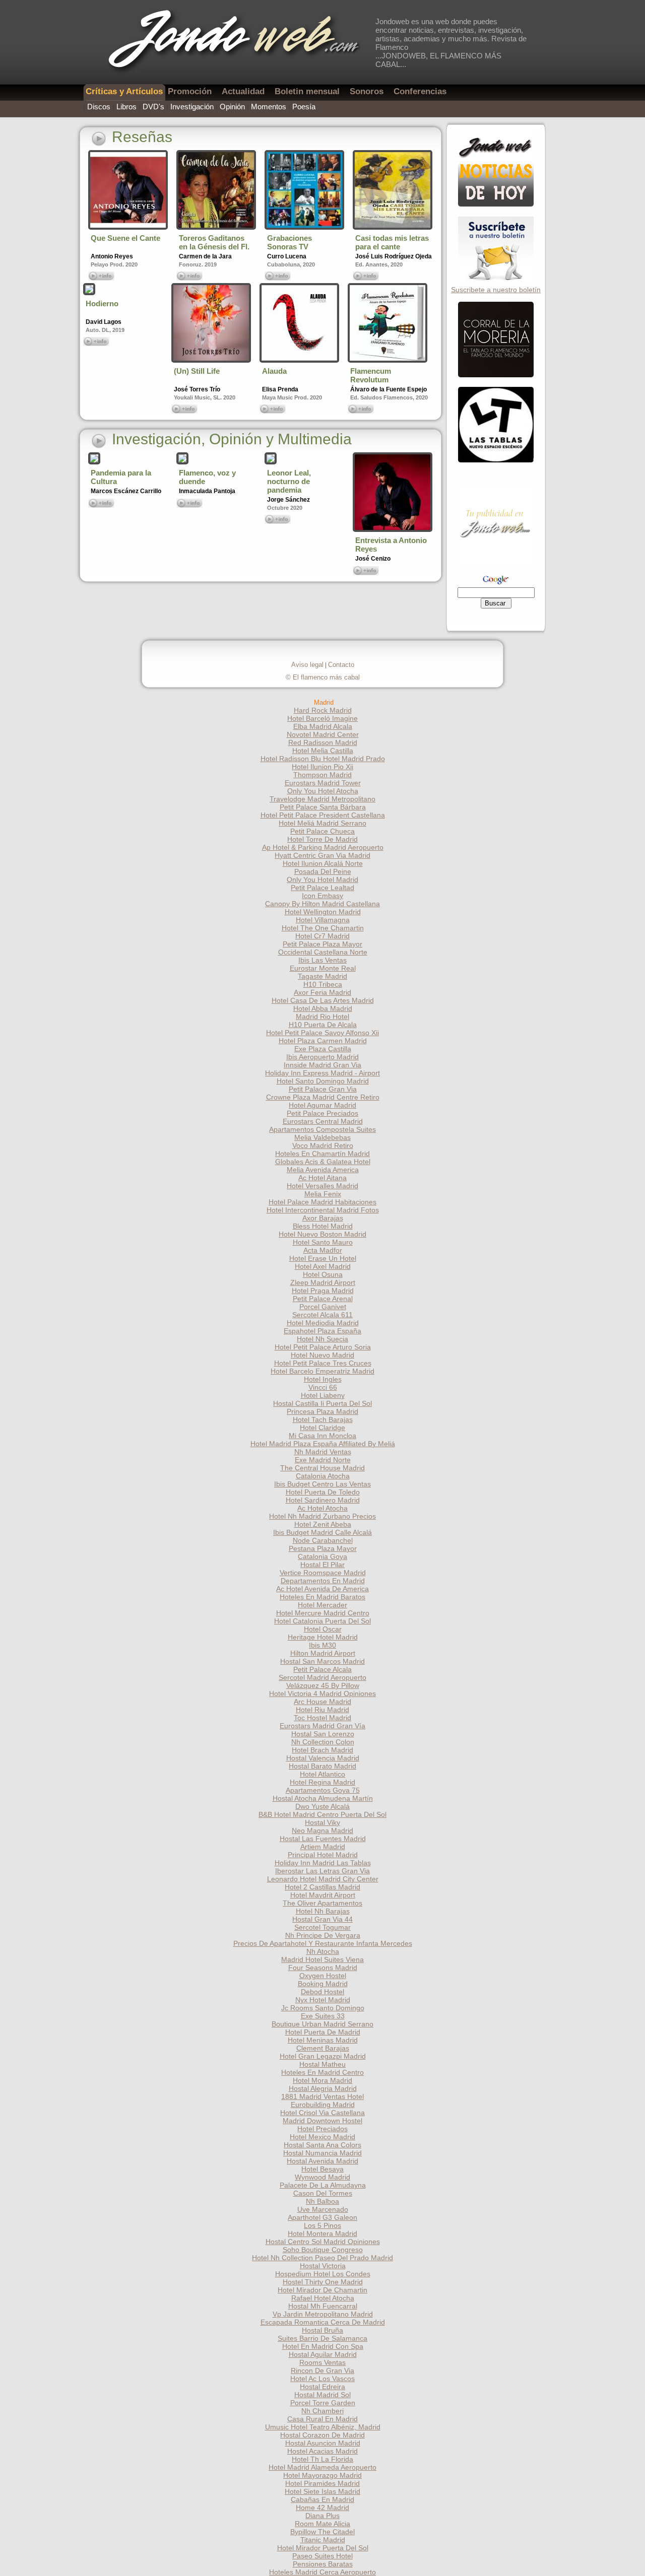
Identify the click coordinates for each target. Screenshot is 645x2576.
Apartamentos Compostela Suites (322, 1129)
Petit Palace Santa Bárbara (323, 807)
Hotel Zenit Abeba (323, 1524)
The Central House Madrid (322, 1468)
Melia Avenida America (323, 1170)
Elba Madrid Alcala (323, 726)
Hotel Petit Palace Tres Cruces (323, 1363)
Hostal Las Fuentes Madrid (323, 1839)
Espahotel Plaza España (322, 1331)
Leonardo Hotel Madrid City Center (323, 1879)
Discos (99, 107)
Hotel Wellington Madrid (323, 912)
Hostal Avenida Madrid (322, 2161)
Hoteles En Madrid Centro (322, 2072)
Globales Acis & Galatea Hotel (323, 1162)
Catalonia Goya (322, 1556)
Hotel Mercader (322, 1605)
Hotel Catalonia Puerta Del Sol (322, 1621)
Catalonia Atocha (323, 1476)
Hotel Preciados (322, 2129)
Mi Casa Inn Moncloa (322, 1436)
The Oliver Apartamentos (322, 1903)
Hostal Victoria (323, 2266)
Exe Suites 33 (323, 2016)
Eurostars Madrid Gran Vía (322, 1726)
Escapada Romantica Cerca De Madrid (323, 2322)
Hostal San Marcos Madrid (322, 1661)
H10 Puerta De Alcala (323, 1025)
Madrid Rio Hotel (322, 1016)
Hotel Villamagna (323, 920)
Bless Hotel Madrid (323, 1226)
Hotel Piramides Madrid (322, 2483)
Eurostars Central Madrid (323, 1121)
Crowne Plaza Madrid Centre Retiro (323, 1097)
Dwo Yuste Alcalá (322, 1806)
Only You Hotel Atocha (323, 791)
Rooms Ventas (322, 2362)
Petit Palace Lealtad (322, 888)
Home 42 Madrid (322, 2507)
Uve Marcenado (323, 2209)
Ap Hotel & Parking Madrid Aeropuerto (323, 847)
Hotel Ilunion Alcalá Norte (323, 863)
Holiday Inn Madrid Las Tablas (323, 1863)
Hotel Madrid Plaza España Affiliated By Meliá (323, 1444)
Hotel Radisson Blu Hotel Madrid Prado (323, 759)
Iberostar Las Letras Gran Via (322, 1871)
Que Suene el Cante (125, 238)
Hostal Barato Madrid (322, 1766)
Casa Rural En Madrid (322, 2419)
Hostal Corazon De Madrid (322, 2435)
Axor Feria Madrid (322, 992)
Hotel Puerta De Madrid (323, 2032)
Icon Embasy (322, 896)
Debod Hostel (322, 1992)
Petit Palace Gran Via (323, 1089)
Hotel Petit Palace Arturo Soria (323, 1347)
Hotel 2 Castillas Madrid (322, 1887)
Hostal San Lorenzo (323, 1734)
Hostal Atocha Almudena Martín (323, 1798)
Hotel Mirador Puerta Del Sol (323, 2548)
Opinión (232, 107)
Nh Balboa (322, 2201)
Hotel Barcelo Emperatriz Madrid (322, 1371)
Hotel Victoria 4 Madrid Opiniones (322, 1693)
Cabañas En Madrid (322, 2499)
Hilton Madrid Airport (323, 1653)
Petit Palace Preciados (322, 1113)
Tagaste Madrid (322, 976)
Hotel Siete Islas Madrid (322, 2491)
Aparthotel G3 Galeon (322, 2217)
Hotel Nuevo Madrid (322, 1355)
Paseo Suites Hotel (322, 2556)
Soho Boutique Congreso (323, 2250)
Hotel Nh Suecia (322, 1339)
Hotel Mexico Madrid (322, 2137)
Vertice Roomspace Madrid (323, 1573)
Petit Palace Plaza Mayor (322, 944)
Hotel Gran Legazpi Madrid (323, 2056)
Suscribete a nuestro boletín (496, 290)
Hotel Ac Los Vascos (322, 2379)
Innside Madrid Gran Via (322, 1065)
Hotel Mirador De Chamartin (322, 2290)
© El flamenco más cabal (323, 677)
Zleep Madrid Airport (323, 1282)
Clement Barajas (323, 2048)
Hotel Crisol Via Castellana (322, 2113)
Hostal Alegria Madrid (323, 2088)
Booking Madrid (323, 1984)
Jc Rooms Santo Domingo (323, 2008)
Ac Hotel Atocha (322, 1508)
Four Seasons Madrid (323, 1968)
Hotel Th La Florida (322, 2459)
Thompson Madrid (322, 775)
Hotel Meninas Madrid (323, 2040)
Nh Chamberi (322, 2411)
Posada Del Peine (323, 871)
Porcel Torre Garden (323, 2403)
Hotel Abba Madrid (323, 1008)
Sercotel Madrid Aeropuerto (322, 1677)
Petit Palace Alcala (322, 1669)
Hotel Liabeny (323, 1395)
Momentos (269, 107)
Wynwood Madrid (322, 2177)
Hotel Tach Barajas (323, 1419)
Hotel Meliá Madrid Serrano (322, 823)
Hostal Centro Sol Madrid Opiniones (323, 2242)
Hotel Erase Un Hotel (323, 1258)
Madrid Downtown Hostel (322, 2121)
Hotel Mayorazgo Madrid (322, 2475)
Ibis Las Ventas (322, 960)
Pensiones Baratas (323, 2564)
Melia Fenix (323, 1194)
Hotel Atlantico (322, 1774)
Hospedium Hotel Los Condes (323, 2274)
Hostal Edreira (322, 2387)
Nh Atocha (323, 1951)
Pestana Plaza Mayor (323, 1548)
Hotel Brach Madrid (322, 1750)
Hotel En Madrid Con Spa (323, 2346)
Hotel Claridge (322, 1428)
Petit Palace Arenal (323, 1299)
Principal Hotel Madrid (323, 1855)
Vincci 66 (323, 1387)
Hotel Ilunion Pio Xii (322, 767)
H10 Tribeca (323, 984)
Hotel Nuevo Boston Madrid (322, 1234)
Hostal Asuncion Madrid (323, 2443)
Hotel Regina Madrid (322, 1782)
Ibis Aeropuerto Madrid (322, 1057)
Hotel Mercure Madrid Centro (323, 1613)
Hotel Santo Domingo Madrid (323, 1081)
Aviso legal (307, 665)
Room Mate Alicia (322, 2524)
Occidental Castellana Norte (323, 952)
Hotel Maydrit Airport (323, 1895)
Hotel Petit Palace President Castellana (323, 815)
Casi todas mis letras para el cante (392, 242)
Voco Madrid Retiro (323, 1145)
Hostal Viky (322, 1822)
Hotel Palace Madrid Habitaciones (322, 1202)
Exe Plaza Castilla (323, 1049)
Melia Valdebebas (322, 1137)
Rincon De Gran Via (322, 2370)
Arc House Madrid (322, 1702)
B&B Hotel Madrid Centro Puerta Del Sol (322, 1814)
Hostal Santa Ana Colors (322, 2145)
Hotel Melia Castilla (323, 751)
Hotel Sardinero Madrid (323, 1500)
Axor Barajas (323, 1218)
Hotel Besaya (322, 2169)
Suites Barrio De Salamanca (322, 2338)
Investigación (192, 107)
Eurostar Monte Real (323, 968)
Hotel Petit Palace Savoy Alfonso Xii (322, 1033)
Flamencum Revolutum (371, 375)
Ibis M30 (322, 1645)
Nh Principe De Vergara (323, 1935)
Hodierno (102, 303)
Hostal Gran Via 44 (322, 1919)
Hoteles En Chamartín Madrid (322, 1154)
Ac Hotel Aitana (322, 1178)
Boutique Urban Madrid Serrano (322, 2024)
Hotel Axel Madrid (323, 1266)
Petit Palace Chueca (322, 831)
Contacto (341, 665)
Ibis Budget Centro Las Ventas (322, 1484)
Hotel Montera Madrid (322, 2233)
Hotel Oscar (323, 1629)
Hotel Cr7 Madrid (322, 936)
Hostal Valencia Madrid (323, 1758)
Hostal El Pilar (322, 1565)
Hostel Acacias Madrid (322, 2451)
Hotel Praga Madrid (323, 1291)
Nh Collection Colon (323, 1742)
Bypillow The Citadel (322, 2532)
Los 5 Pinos (322, 2225)
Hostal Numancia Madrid (322, 2153)
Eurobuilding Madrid (323, 2105)
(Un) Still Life (197, 371)
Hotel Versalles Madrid (322, 1186)
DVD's (153, 107)
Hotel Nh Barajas (323, 1911)
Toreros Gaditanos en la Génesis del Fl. (214, 242)
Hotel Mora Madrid (322, 2080)
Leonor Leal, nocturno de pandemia (289, 481)
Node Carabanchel (323, 1540)
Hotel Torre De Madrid (322, 839)
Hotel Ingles (323, 1379)
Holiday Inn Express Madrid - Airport (322, 1073)
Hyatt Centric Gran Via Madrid (322, 855)
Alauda (274, 371)
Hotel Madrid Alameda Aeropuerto (322, 2467)
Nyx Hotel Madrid (323, 2000)
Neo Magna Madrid (322, 1831)
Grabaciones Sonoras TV (289, 242)
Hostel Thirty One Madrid (323, 2282)
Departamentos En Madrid (323, 1581)
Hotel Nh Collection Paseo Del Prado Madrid (322, 2258)
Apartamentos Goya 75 (323, 1790)
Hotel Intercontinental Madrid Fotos (323, 1210)
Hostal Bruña (322, 2330)
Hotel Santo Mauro (323, 1242)
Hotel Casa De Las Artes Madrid (323, 1000)
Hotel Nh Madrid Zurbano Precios (322, 1516)
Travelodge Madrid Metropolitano (322, 799)
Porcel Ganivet (323, 1307)
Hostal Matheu (322, 2064)
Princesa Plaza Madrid (322, 1411)
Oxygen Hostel (323, 1976)
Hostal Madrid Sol (322, 2395)
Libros (126, 107)
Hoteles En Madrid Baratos (322, 1597)
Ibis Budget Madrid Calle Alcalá (322, 1532)
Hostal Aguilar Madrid (323, 2354)
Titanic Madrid (323, 2540)
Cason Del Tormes (323, 2193)
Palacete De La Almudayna (323, 2185)
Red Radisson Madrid (323, 742)
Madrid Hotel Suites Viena (322, 1959)
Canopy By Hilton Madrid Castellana (322, 904)
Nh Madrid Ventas (323, 1452)
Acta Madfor (323, 1250)
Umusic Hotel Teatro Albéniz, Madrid (323, 2427)
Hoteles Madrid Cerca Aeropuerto (322, 2572)
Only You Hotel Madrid (322, 879)
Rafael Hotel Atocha (323, 2298)
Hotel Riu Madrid (322, 1710)
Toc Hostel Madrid (322, 1718)
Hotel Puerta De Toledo (323, 1492)
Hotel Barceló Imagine (322, 718)
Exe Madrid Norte (323, 1460)
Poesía (304, 107)
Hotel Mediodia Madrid (323, 1323)
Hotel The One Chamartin (323, 928)
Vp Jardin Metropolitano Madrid (323, 2314)
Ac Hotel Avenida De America (322, 1589)
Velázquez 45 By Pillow (323, 1685)
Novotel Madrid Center (323, 734)
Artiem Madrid (323, 1847)
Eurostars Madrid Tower (323, 783)
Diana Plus (322, 2516)
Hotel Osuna (323, 1274)
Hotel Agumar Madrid (322, 1105)
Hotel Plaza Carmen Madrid (323, 1041)
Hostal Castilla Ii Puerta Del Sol (322, 1403)
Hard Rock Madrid (323, 710)
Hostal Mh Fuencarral (323, 2306)
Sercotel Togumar (322, 1927)
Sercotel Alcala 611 (322, 1315)
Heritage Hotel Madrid (323, 1637)
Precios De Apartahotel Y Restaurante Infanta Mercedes (323, 1943)
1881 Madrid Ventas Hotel (322, 2096)
